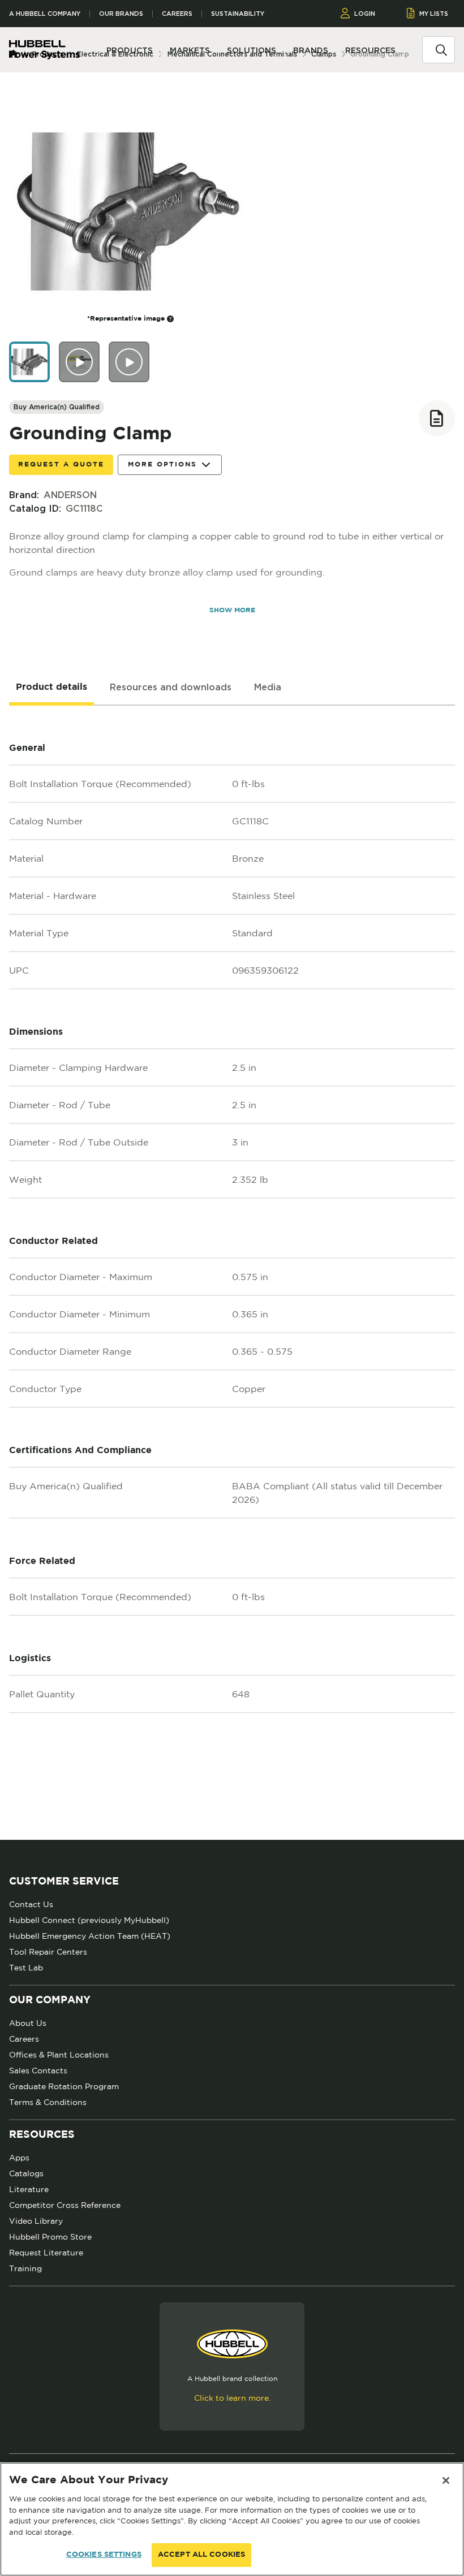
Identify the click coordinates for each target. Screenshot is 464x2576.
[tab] (51, 688)
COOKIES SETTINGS (104, 2555)
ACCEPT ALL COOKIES (201, 2555)
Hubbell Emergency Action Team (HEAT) (90, 1936)
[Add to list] (437, 418)
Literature (29, 2189)
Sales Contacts (38, 2071)
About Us (28, 2023)
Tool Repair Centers (48, 1952)
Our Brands (121, 14)
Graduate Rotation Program (64, 2086)
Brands (311, 50)
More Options (162, 464)
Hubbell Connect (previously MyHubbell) (89, 1920)
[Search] (441, 49)
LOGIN (365, 14)
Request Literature (46, 2253)
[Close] (446, 2480)
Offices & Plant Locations (59, 2055)
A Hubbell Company (45, 14)
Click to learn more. (232, 2398)
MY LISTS (434, 14)
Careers (177, 14)
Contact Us (31, 1904)
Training (25, 2268)
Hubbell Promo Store (50, 2237)
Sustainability (238, 14)
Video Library (36, 2221)
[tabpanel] (232, 1273)
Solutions (252, 50)
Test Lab (26, 1968)
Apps (19, 2158)
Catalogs (26, 2173)
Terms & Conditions (48, 2102)
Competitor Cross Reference (65, 2205)
